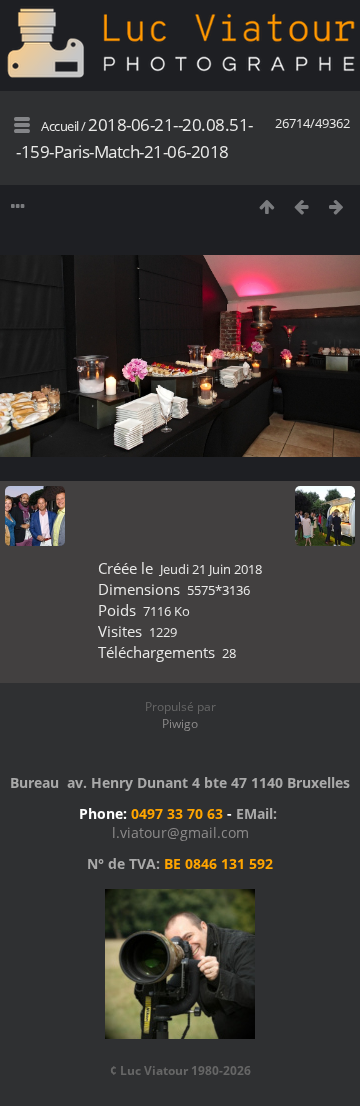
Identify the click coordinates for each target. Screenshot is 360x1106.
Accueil (60, 126)
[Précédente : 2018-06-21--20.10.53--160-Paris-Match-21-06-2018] (301, 206)
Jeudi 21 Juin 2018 (211, 569)
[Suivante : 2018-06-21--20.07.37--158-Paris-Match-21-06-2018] (336, 206)
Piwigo (180, 723)
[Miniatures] (266, 206)
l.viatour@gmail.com (180, 832)
